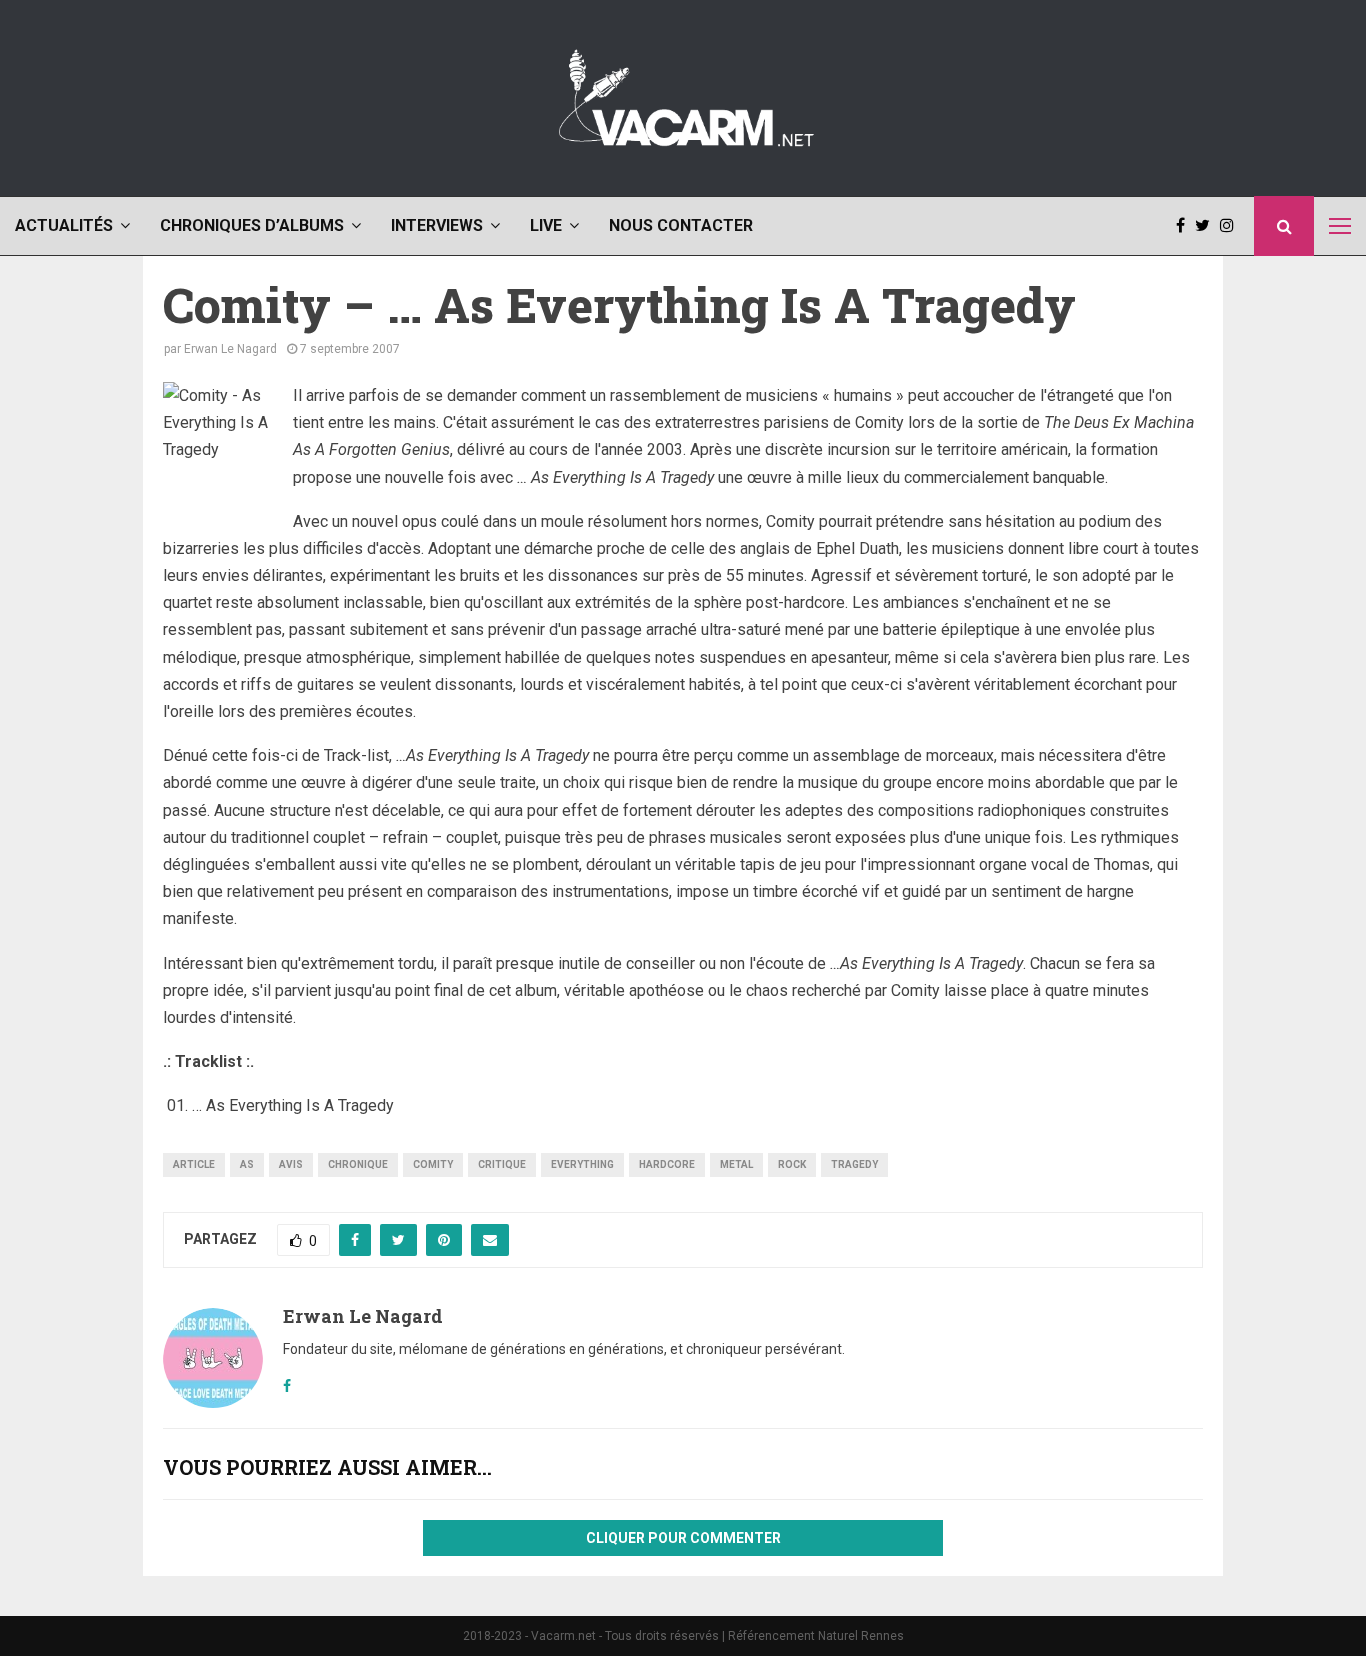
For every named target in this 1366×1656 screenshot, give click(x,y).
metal (736, 1164)
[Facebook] (1185, 226)
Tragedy (854, 1164)
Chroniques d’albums (252, 225)
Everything (582, 1164)
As (247, 1164)
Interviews (437, 225)
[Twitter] (1207, 226)
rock (792, 1164)
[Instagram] (1232, 226)
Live (546, 225)
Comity (433, 1164)
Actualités (64, 225)
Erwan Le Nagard (230, 349)
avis (291, 1164)
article (194, 1164)
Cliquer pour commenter (683, 1538)
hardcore (667, 1164)
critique (502, 1164)
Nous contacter (681, 225)
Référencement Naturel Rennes (816, 1636)
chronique (358, 1164)
